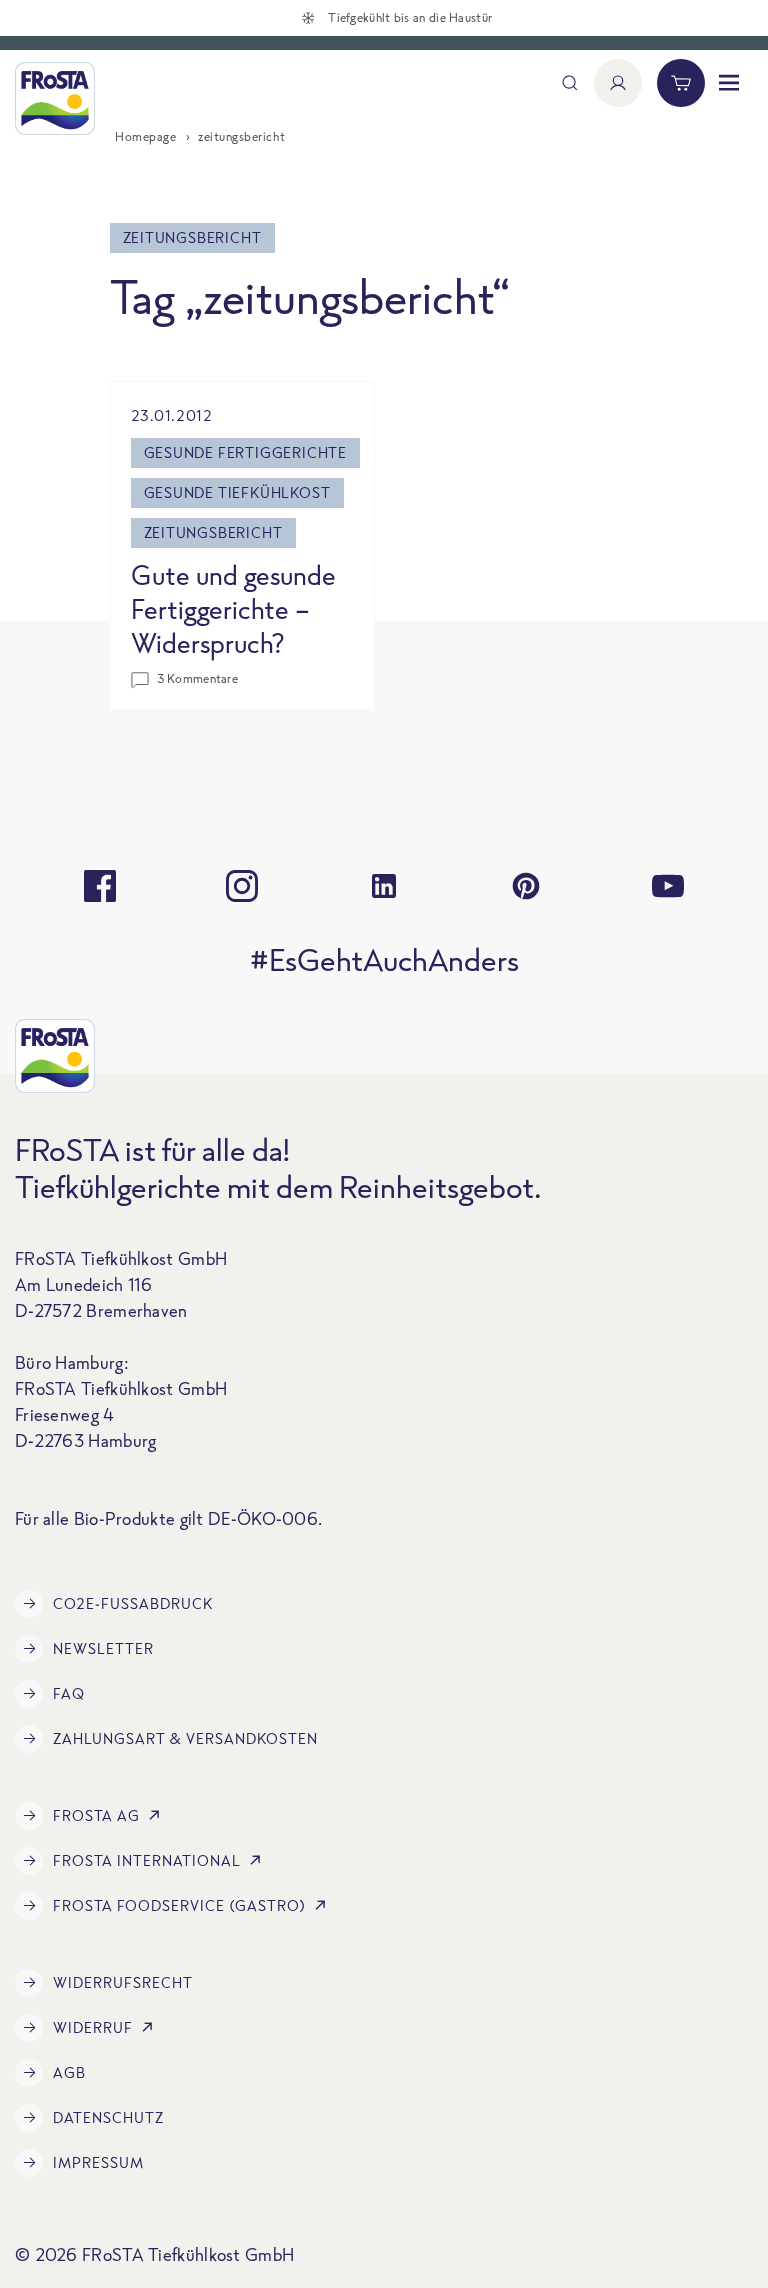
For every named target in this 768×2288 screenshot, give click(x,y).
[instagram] (242, 886)
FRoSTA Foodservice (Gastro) (179, 1905)
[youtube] (668, 886)
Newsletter (103, 1648)
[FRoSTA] (55, 98)
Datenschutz (108, 2117)
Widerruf (93, 2027)
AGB (69, 2072)
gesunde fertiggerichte (246, 452)
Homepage (145, 136)
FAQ (69, 1693)
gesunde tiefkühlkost (237, 492)
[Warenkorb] (681, 83)
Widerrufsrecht (123, 1982)
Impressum (98, 2162)
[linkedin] (384, 886)
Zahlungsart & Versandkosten (185, 1738)
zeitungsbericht (213, 532)
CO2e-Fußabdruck (133, 1603)
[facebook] (100, 886)
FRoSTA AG (96, 1815)
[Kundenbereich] (618, 83)
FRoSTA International (147, 1860)
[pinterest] (526, 886)
